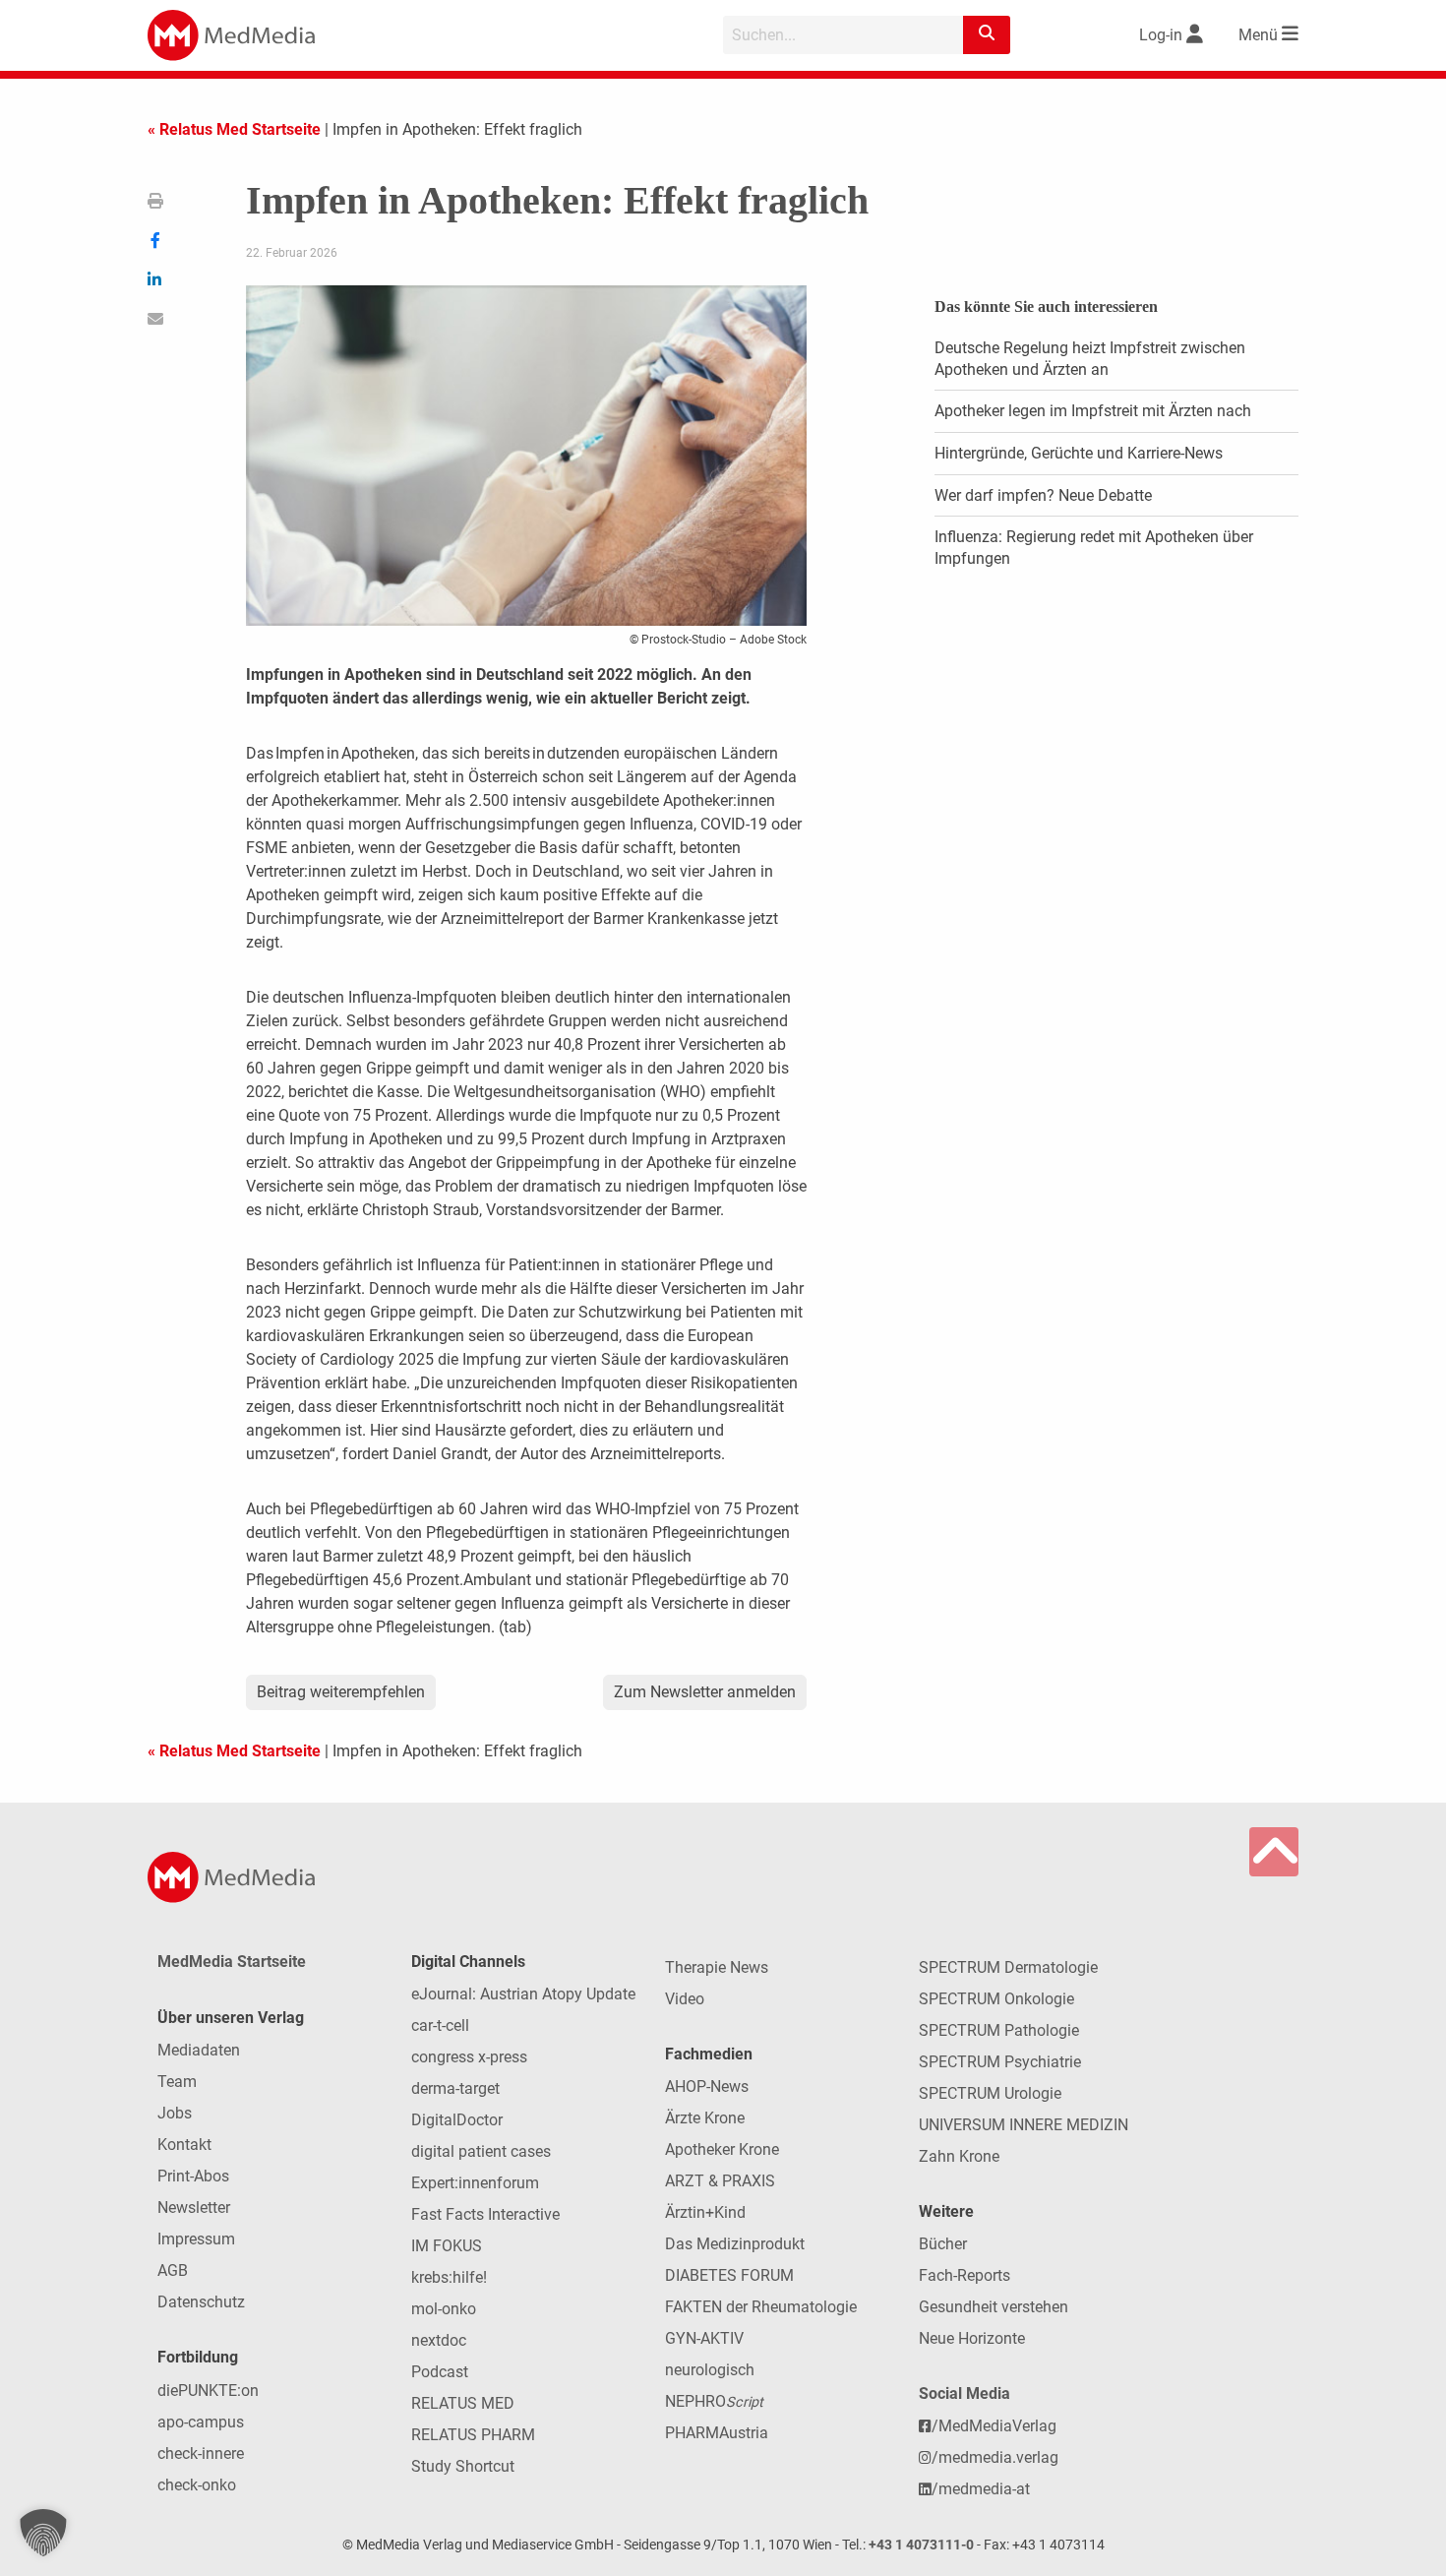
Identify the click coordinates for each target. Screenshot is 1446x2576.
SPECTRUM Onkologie (996, 1999)
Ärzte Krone (705, 2118)
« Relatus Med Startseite (234, 129)
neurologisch (710, 2370)
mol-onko (444, 2309)
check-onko (197, 2485)
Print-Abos (193, 2176)
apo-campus (201, 2422)
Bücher (943, 2244)
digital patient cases (481, 2151)
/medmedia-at (981, 2489)
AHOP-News (707, 2086)
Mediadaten (199, 2050)
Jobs (175, 2113)
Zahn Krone (959, 2156)
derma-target (455, 2088)
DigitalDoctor (457, 2120)
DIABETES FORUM (729, 2275)
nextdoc (439, 2340)
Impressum (196, 2239)
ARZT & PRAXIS (720, 2181)
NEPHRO (714, 2401)
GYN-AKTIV (704, 2338)
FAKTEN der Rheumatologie (761, 2307)
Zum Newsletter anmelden (705, 1692)
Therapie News (717, 1967)
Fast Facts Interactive (485, 2214)
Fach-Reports (964, 2275)
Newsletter (194, 2208)
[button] (43, 2533)
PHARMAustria (717, 2433)
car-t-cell (440, 2025)
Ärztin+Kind (705, 2212)
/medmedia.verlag (995, 2457)
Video (685, 1999)
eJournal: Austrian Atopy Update (523, 1994)
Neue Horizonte (972, 2338)
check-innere (201, 2453)
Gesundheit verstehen (994, 2307)
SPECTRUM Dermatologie (1008, 1967)
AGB (173, 2270)
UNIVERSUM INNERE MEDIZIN (1024, 2125)
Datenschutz (201, 2302)
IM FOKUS (447, 2246)
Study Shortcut (463, 2466)
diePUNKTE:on (208, 2391)
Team (177, 2082)
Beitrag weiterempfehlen (341, 1692)
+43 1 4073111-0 (921, 2545)
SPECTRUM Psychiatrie (1000, 2062)
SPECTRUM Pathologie (999, 2030)
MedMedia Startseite (232, 1962)
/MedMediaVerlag (994, 2426)
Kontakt (184, 2145)
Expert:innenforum (475, 2183)
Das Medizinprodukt (735, 2244)
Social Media (964, 2393)
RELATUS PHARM (473, 2435)
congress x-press (469, 2057)
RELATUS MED (463, 2403)
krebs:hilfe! (449, 2277)
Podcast (440, 2372)
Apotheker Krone (722, 2149)
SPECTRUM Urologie (990, 2093)
